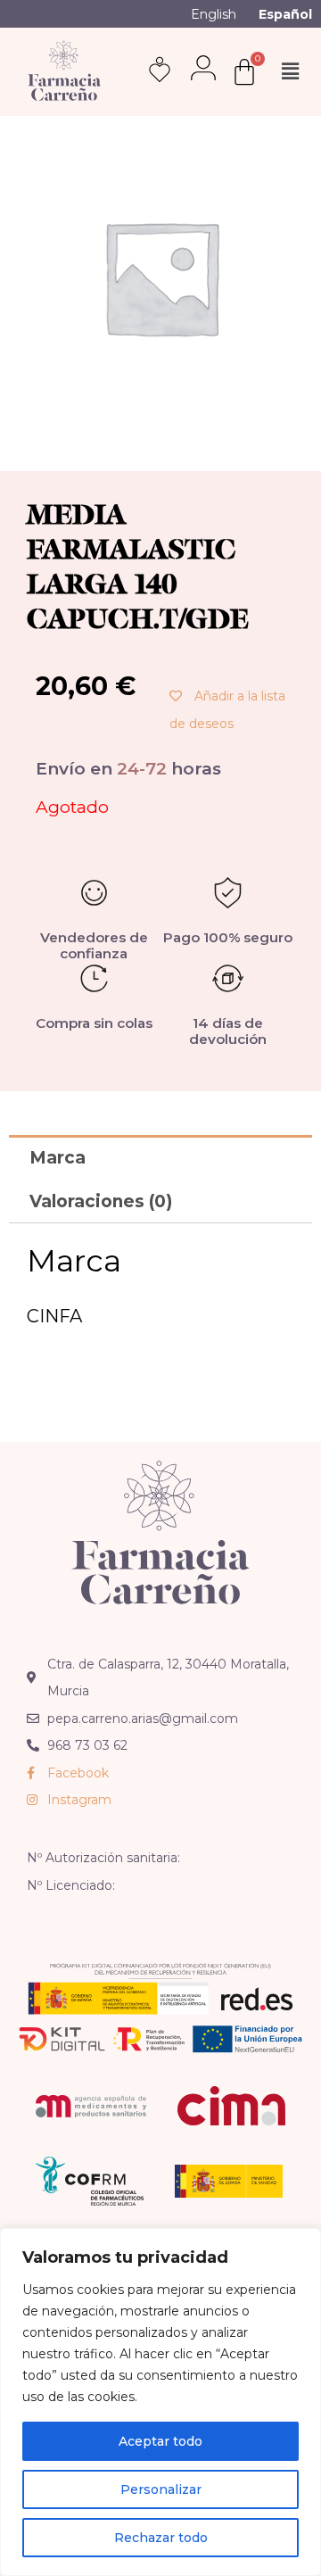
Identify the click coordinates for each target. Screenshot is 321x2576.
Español (285, 14)
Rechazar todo (161, 2538)
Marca (58, 1158)
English (214, 14)
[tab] (160, 1157)
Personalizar (161, 2489)
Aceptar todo (160, 2441)
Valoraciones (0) (101, 1201)
